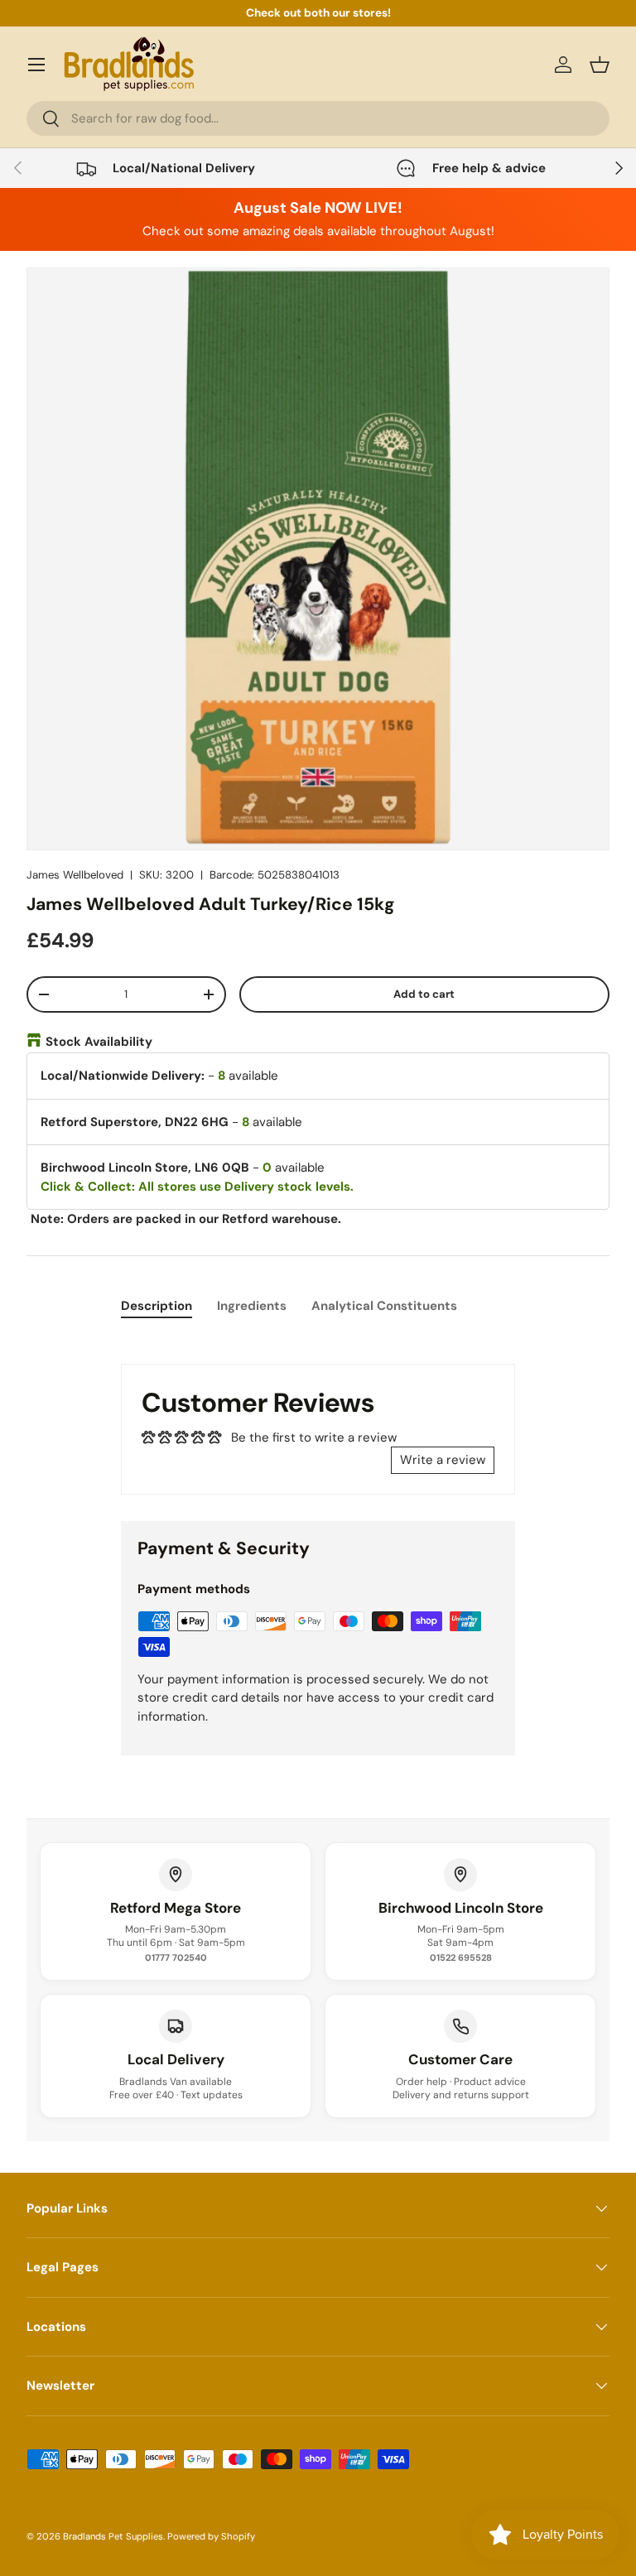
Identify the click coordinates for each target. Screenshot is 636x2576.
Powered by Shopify (211, 2536)
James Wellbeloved (75, 875)
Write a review (443, 1460)
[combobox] (318, 118)
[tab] (157, 1306)
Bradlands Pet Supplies (113, 2536)
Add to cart (424, 994)
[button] (600, 65)
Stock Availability (99, 1042)
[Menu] (36, 65)
